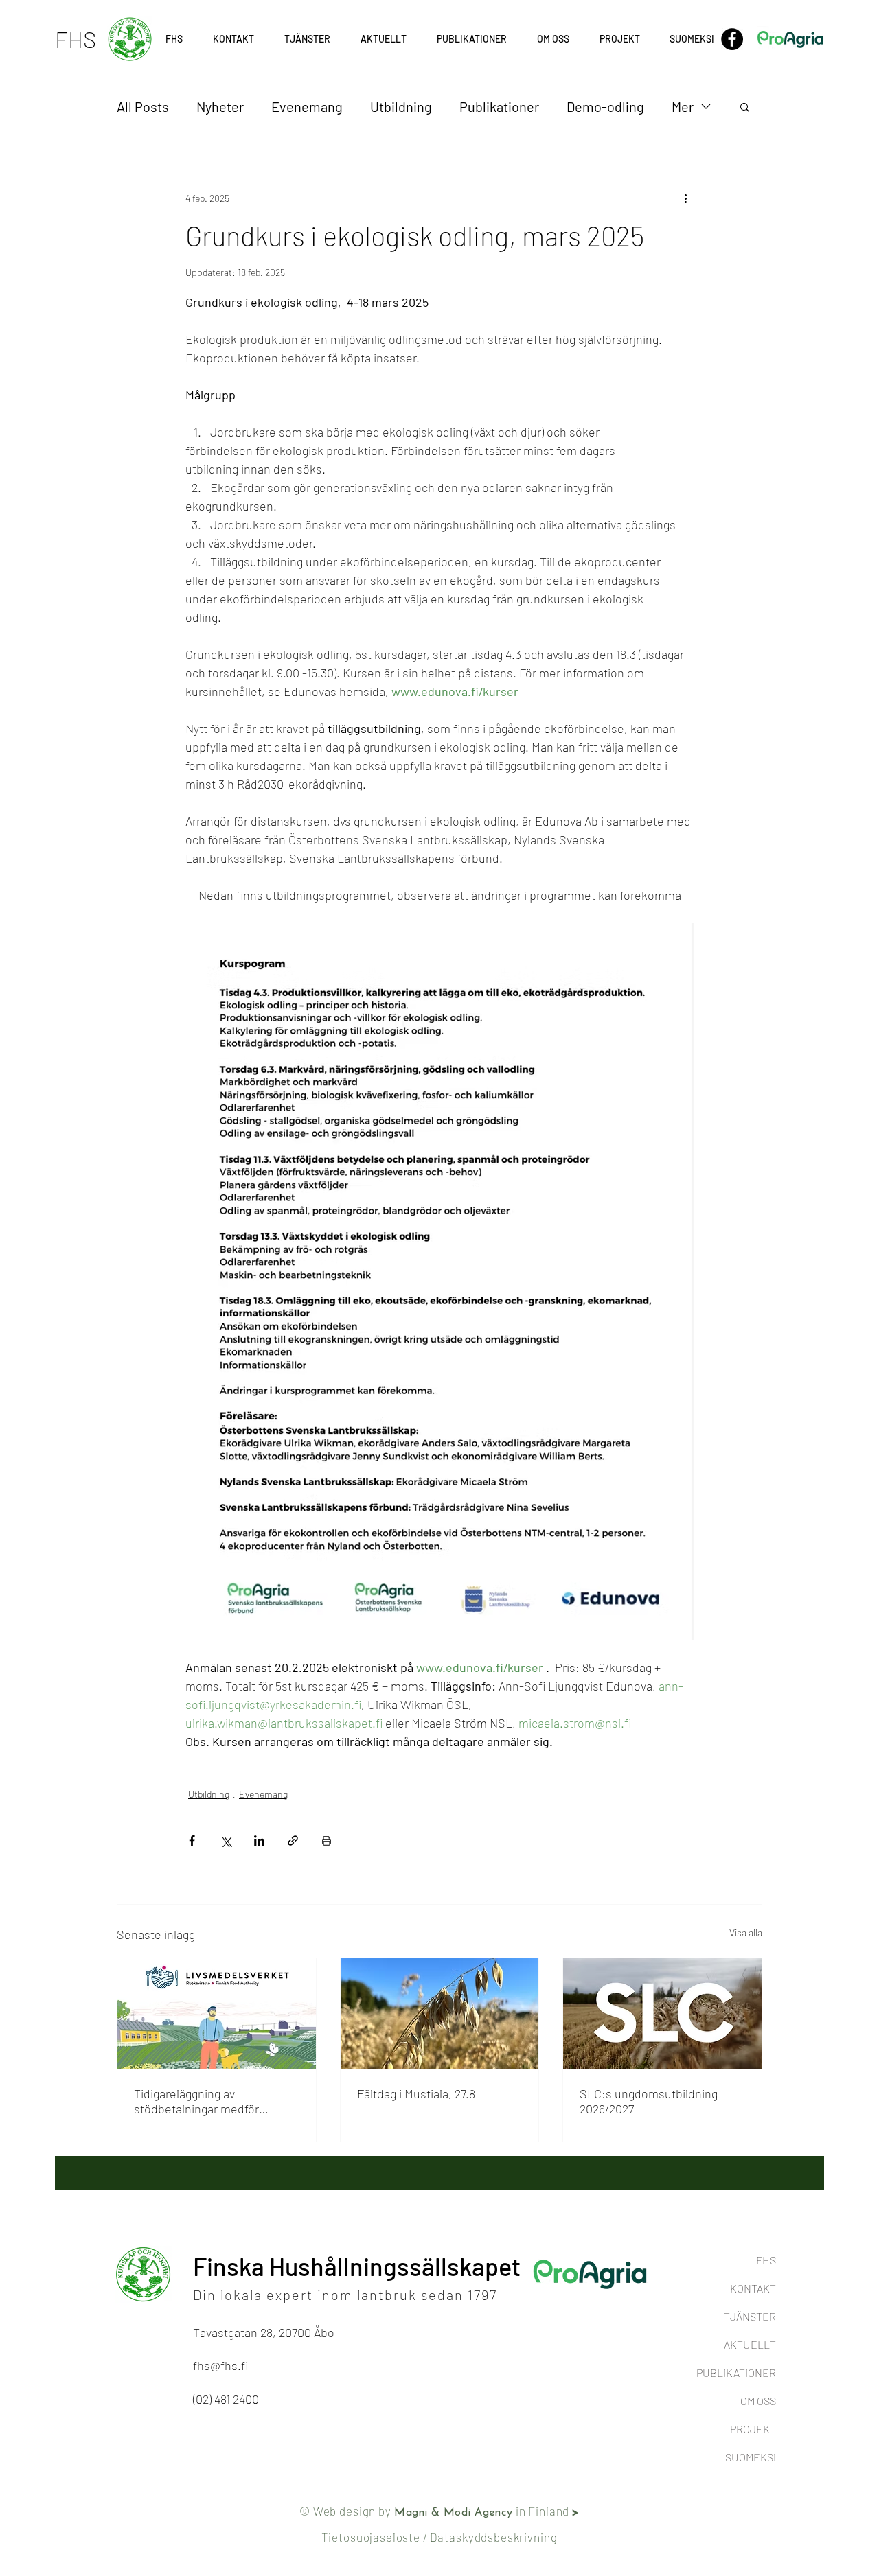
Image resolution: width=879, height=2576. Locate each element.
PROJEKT (753, 2429)
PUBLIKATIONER (736, 2372)
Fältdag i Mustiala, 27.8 (416, 2093)
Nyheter (220, 106)
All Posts (143, 106)
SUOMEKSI (751, 2457)
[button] (619, 39)
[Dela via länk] (293, 1841)
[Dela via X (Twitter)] (226, 1841)
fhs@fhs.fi (220, 2365)
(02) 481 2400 (226, 2399)
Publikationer (499, 106)
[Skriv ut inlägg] (327, 1841)
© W (311, 2511)
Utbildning (401, 106)
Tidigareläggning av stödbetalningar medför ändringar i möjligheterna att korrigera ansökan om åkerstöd (208, 2101)
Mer (683, 106)
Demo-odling (605, 106)
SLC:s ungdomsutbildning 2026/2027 (649, 2101)
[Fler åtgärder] (685, 198)
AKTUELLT (750, 2344)
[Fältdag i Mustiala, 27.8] (440, 2014)
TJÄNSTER (750, 2316)
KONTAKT (753, 2288)
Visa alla (746, 1933)
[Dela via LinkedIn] (259, 1841)
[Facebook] (732, 39)
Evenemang (307, 106)
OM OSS (758, 2401)
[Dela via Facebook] (192, 1841)
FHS (766, 2260)
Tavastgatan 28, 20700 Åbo (264, 2332)
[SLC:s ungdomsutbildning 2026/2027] (662, 2014)
